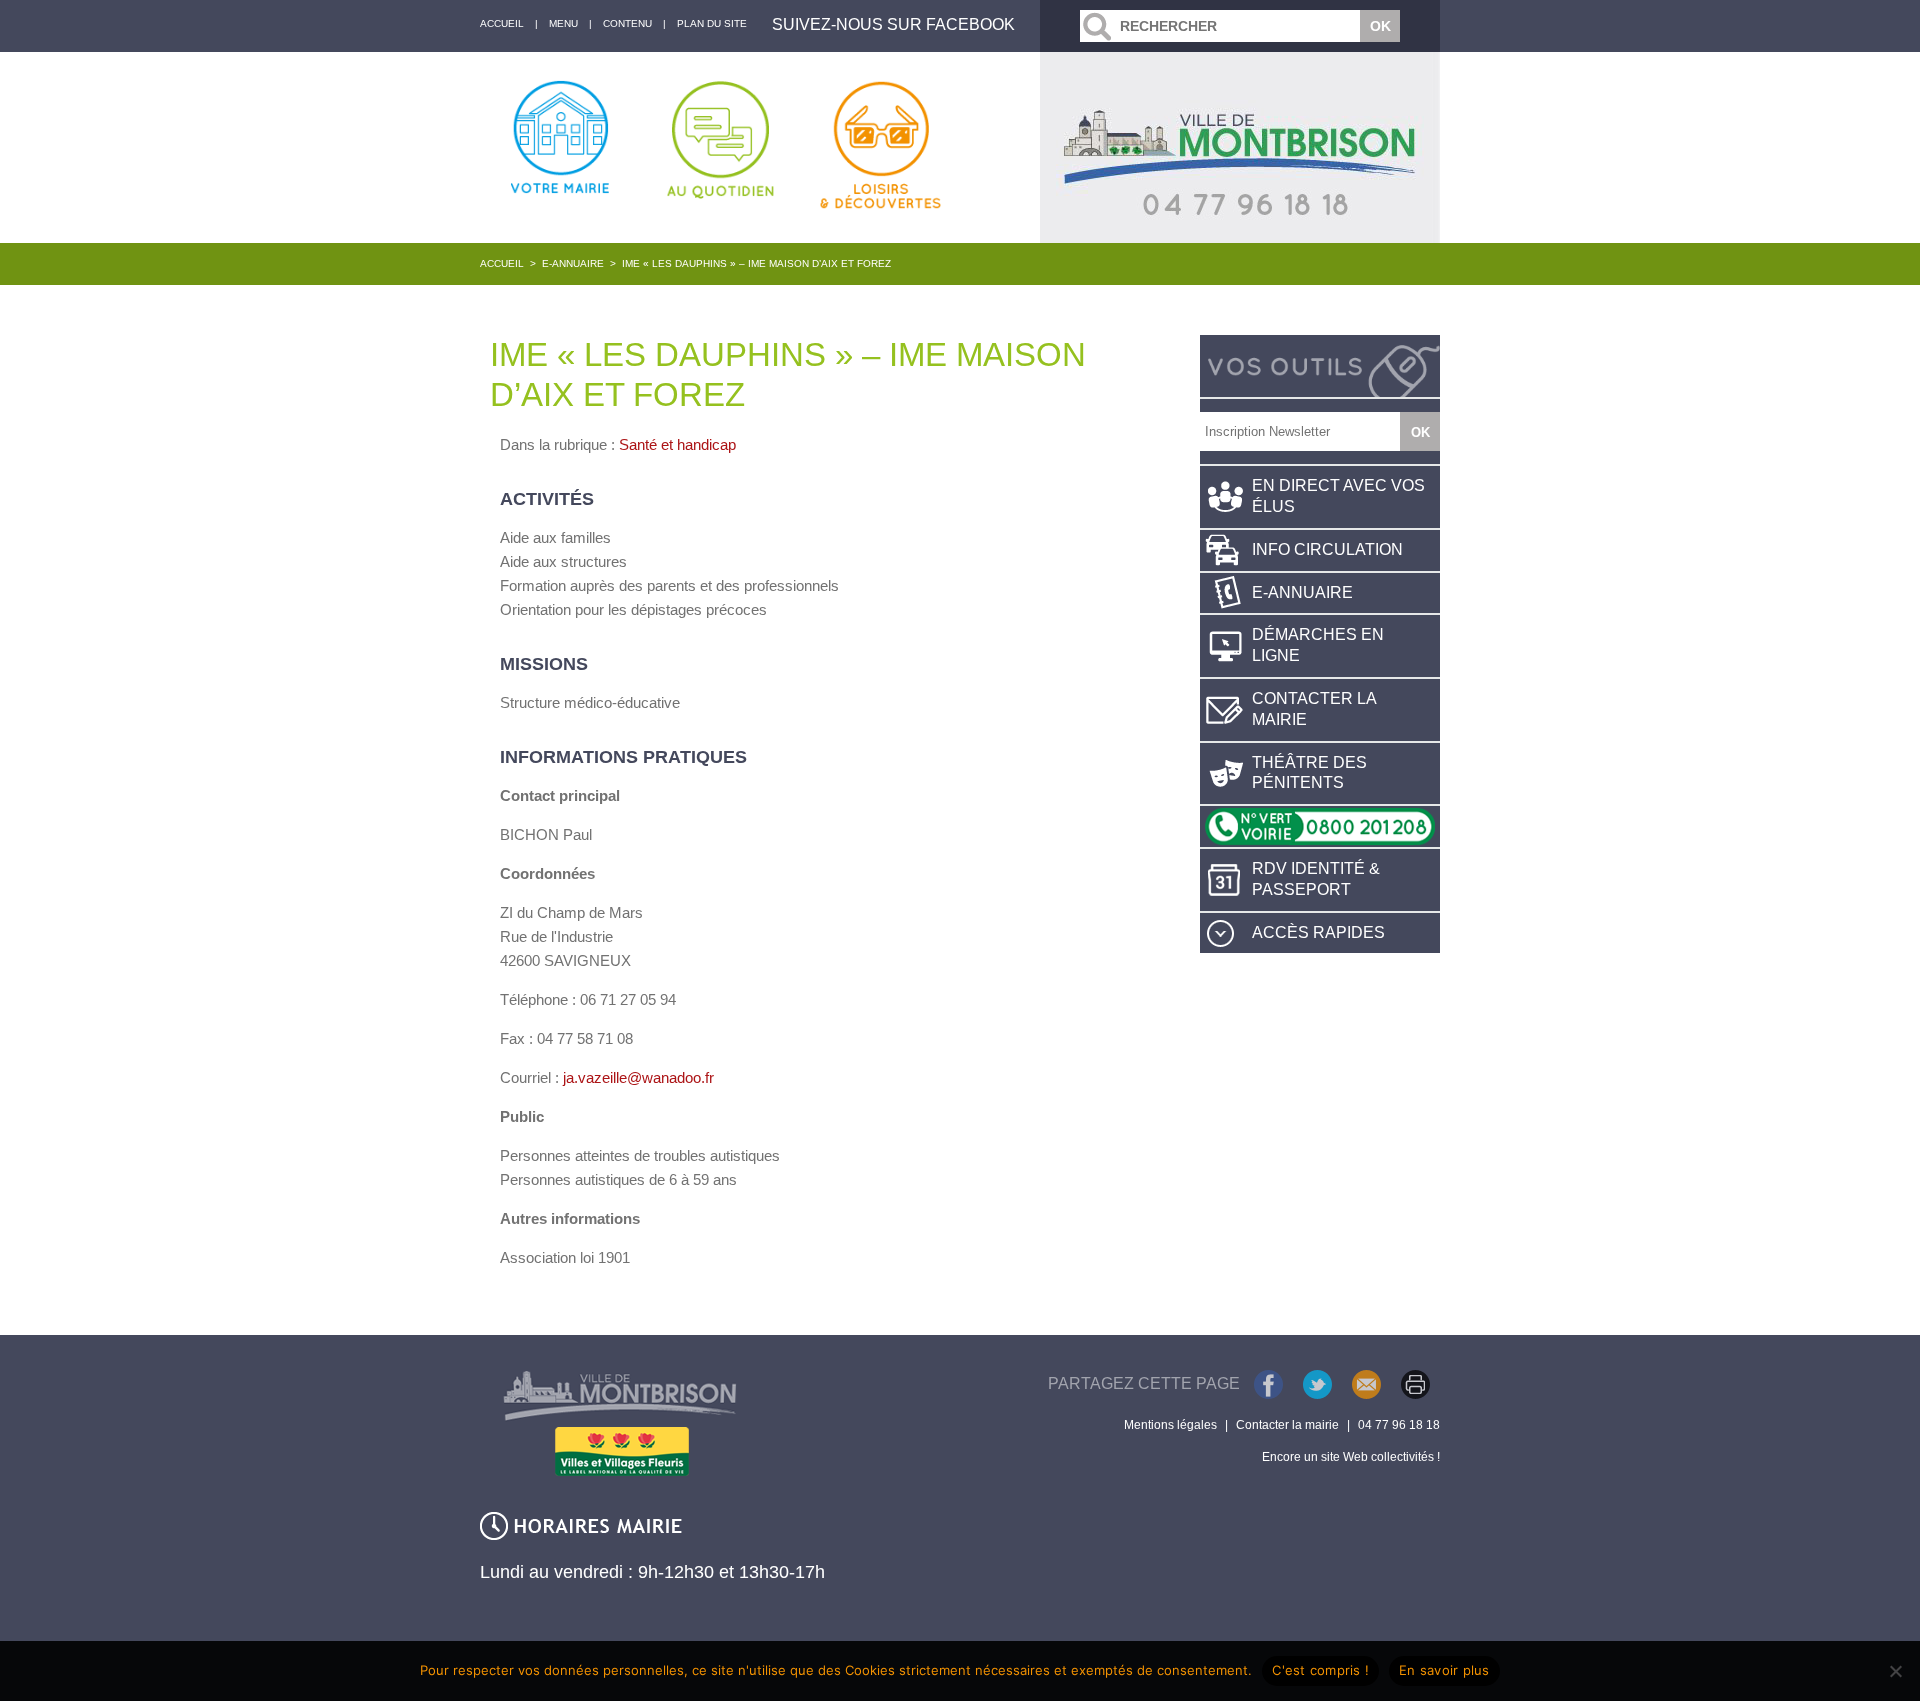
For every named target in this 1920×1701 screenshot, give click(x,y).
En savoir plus (1444, 1670)
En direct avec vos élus (1338, 496)
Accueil (502, 263)
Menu (563, 23)
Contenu (627, 23)
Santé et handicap (677, 444)
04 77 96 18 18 (1399, 1425)
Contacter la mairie (1314, 709)
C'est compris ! (1320, 1670)
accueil (502, 23)
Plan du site (712, 23)
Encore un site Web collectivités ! (1351, 1457)
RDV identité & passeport (1316, 879)
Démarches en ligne (1318, 645)
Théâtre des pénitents (1309, 773)
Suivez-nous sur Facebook (893, 24)
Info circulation (1327, 549)
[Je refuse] (1895, 1671)
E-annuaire (573, 263)
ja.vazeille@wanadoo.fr (638, 1077)
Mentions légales (1170, 1425)
